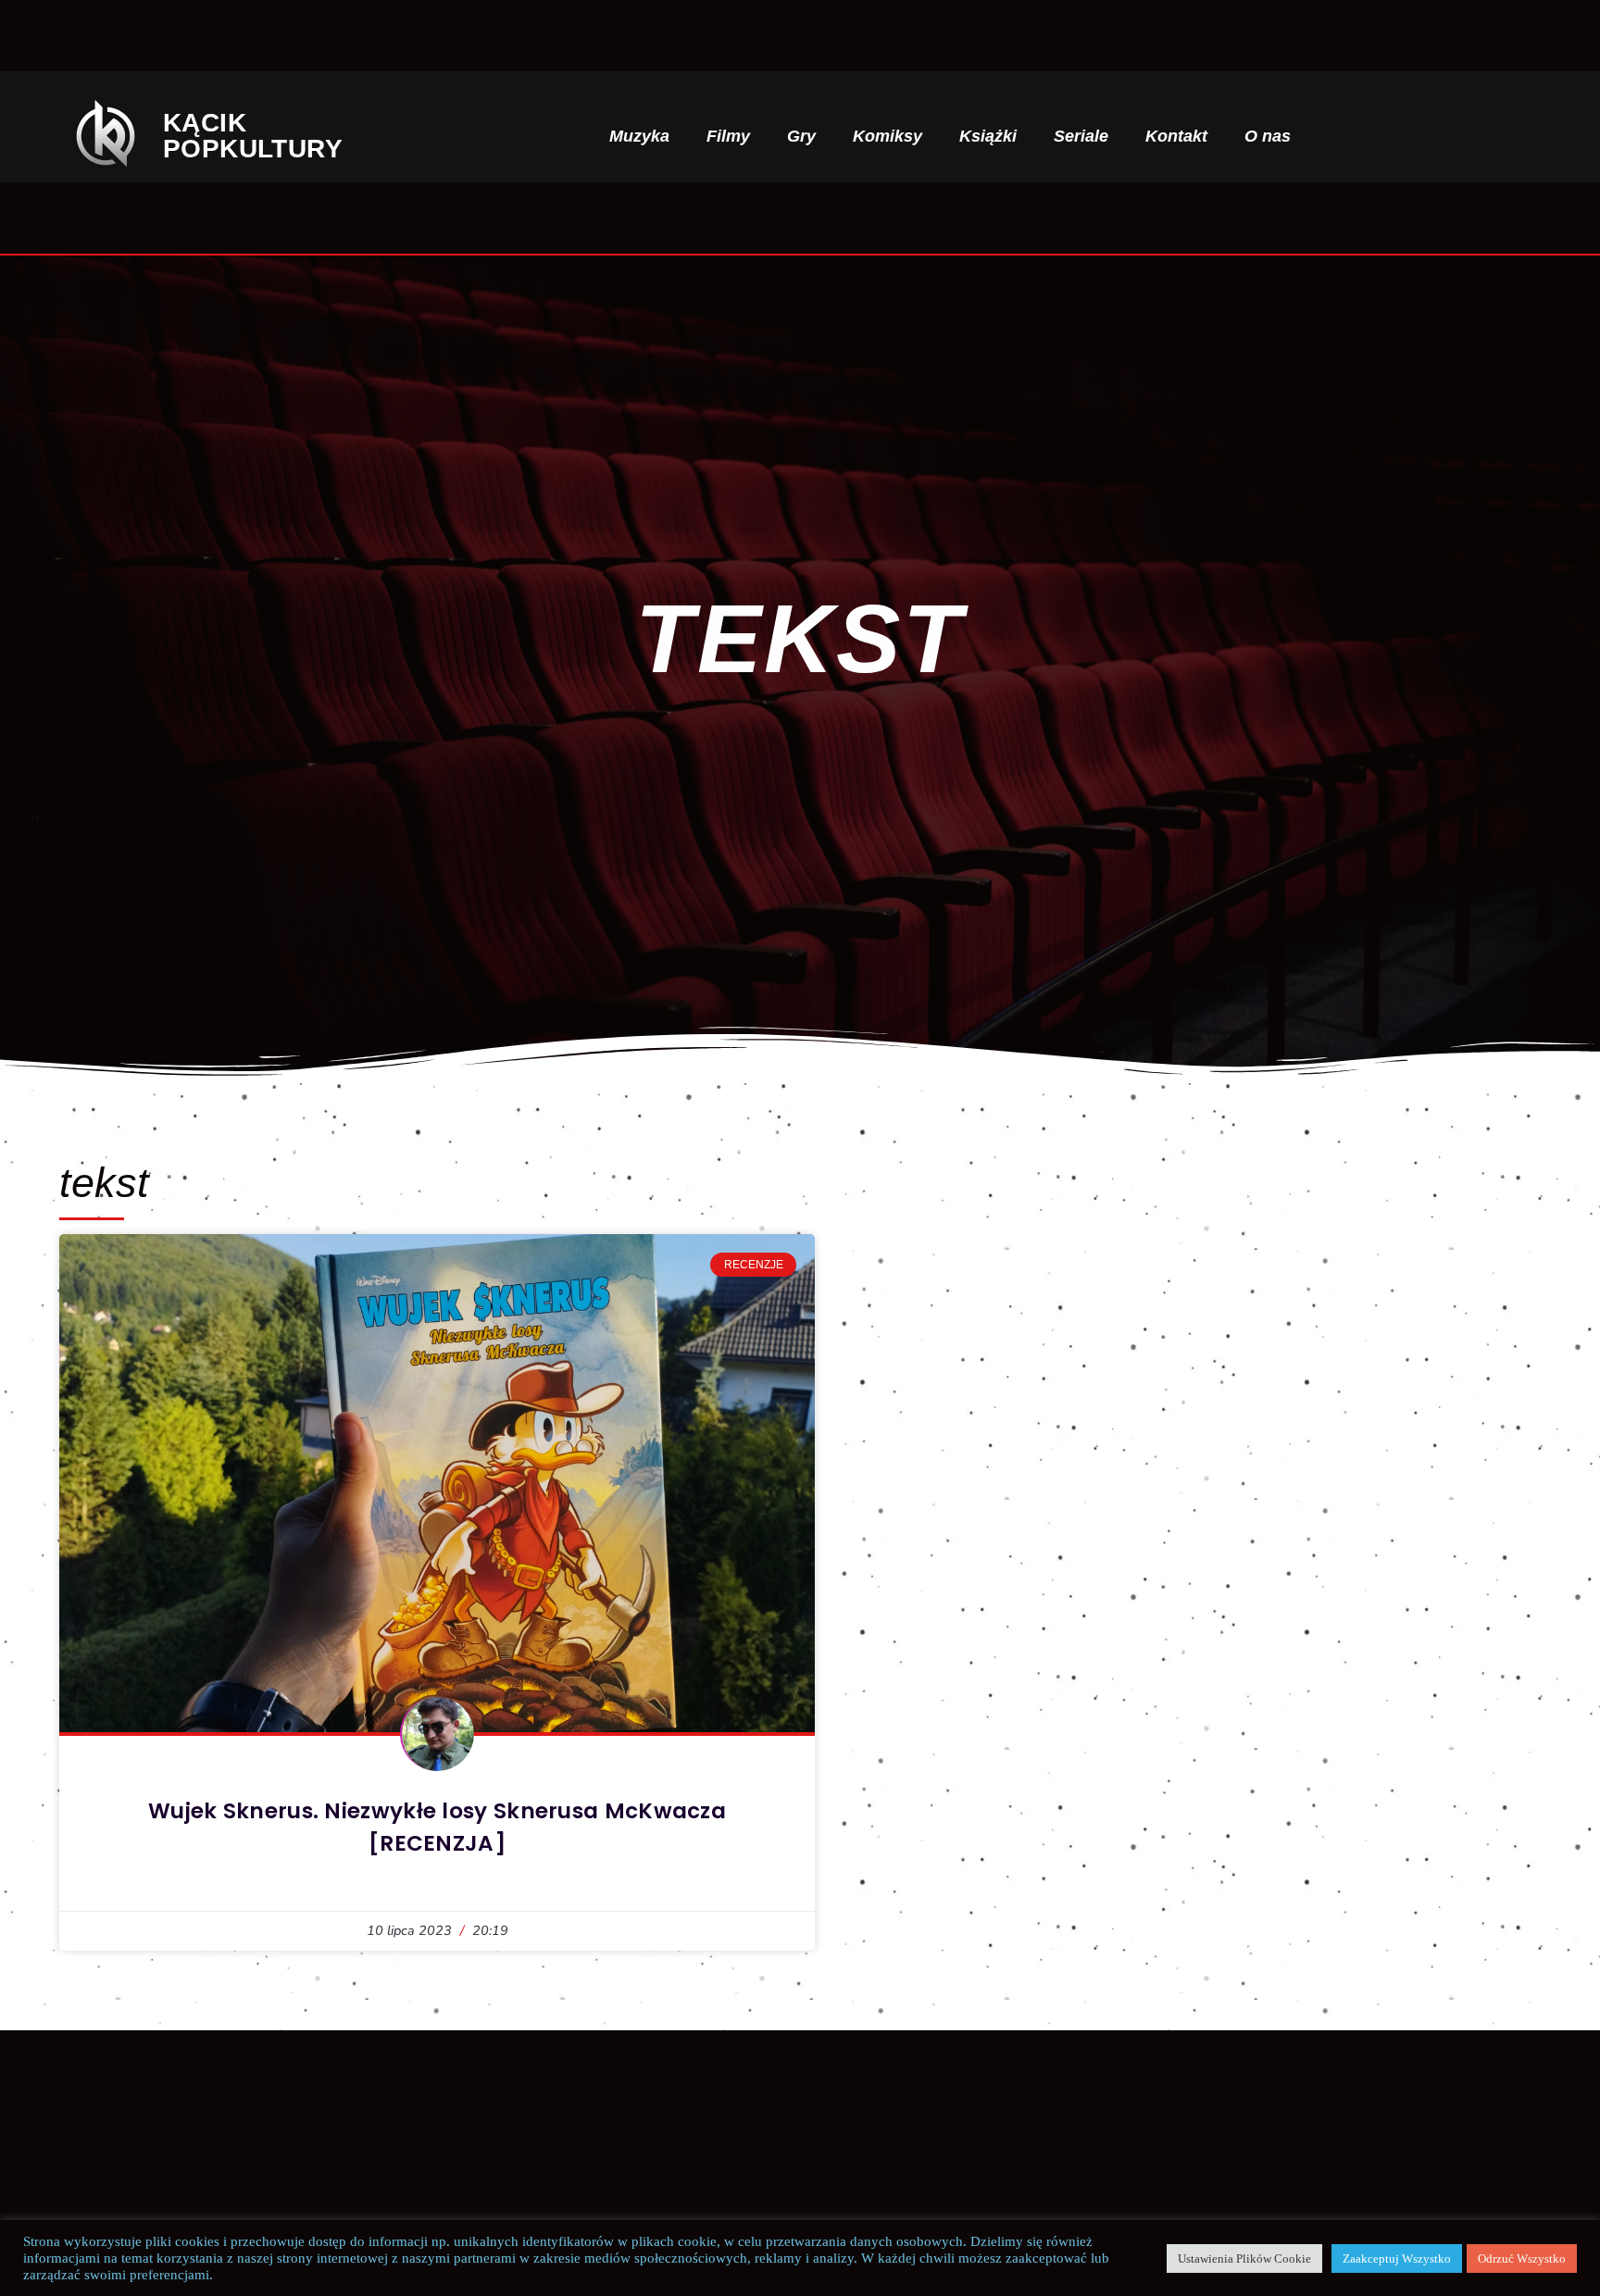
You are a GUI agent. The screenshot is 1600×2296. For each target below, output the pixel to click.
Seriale (1081, 136)
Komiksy (887, 136)
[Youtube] (1527, 136)
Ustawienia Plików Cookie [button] (1244, 2259)
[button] (1356, 137)
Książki (988, 136)
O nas (1268, 136)
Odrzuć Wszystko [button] (1522, 2259)
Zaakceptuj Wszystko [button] (1397, 2259)
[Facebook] (1406, 136)
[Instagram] (1436, 136)
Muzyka (639, 136)
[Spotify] (1497, 136)
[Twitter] (1467, 136)
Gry (801, 136)
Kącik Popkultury (253, 136)
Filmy (728, 136)
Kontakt (1176, 136)
